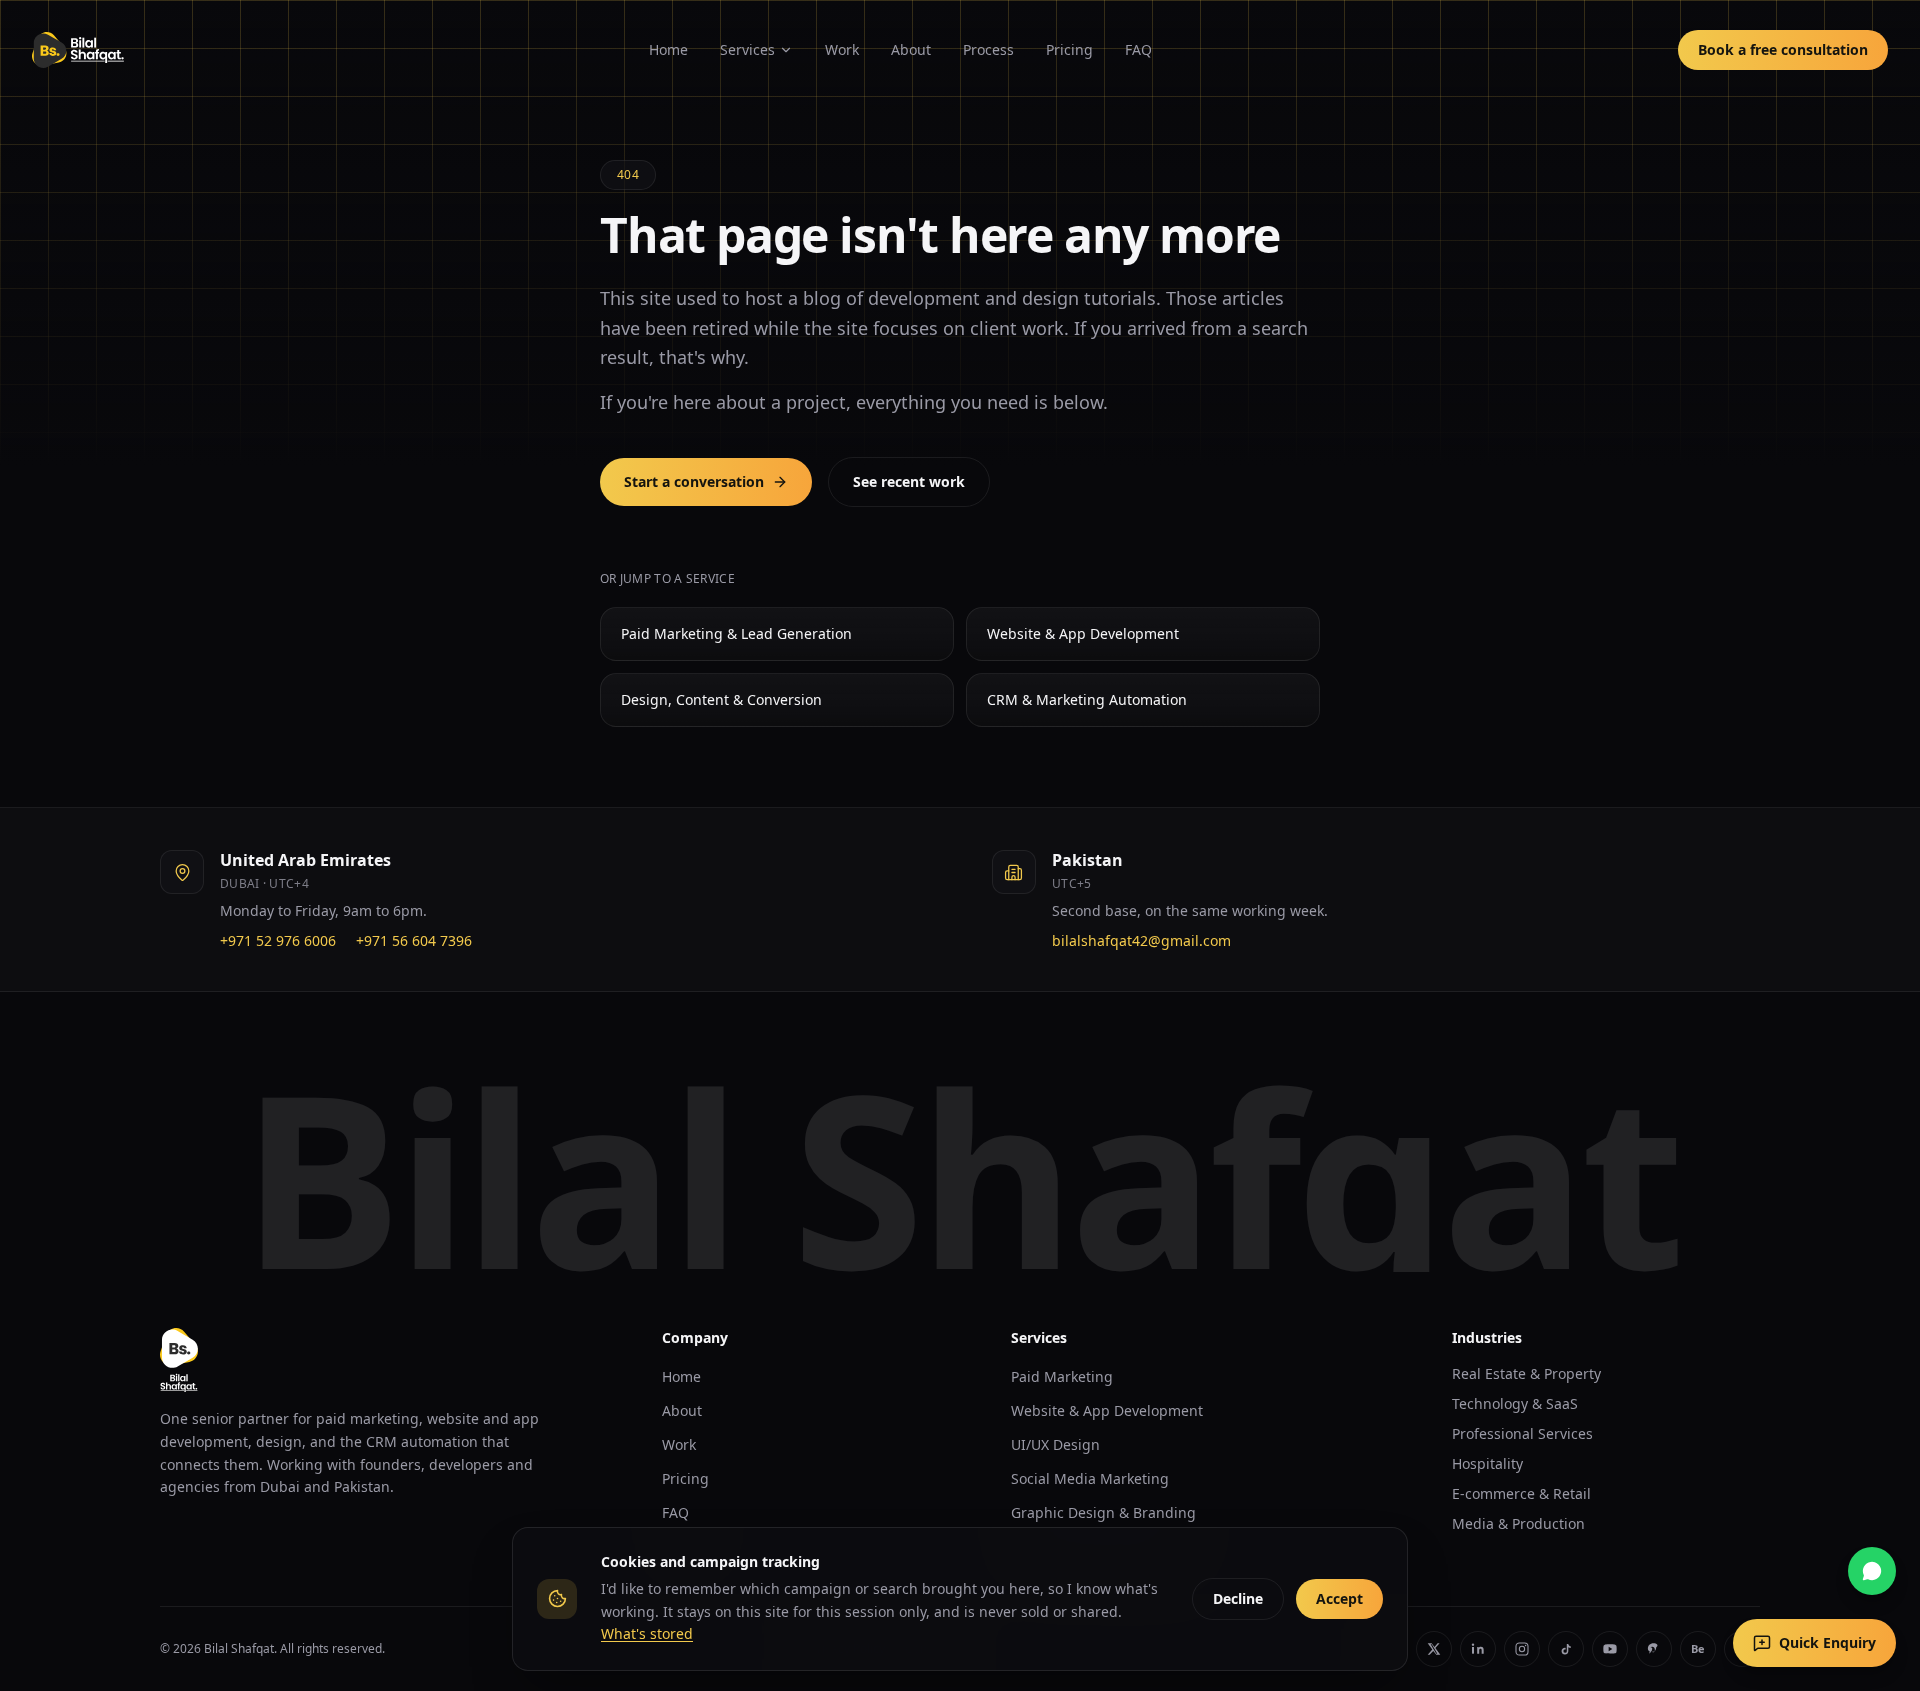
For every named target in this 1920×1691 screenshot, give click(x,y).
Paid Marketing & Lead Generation (736, 633)
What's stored (647, 1633)
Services (747, 49)
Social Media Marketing (1090, 1478)
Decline (1238, 1598)
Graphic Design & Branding (1103, 1512)
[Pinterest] (1654, 1649)
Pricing (1069, 49)
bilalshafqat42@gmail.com (1141, 940)
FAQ (1138, 49)
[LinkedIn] (1478, 1649)
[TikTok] (1566, 1649)
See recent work (909, 481)
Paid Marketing (1062, 1376)
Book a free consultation (1783, 49)
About (911, 49)
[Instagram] (1522, 1649)
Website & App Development (1083, 633)
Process (988, 49)
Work (842, 49)
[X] (1434, 1649)
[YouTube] (1610, 1649)
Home (668, 49)
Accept (1339, 1598)
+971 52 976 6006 (278, 940)
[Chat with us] (1872, 1571)
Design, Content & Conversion (721, 699)
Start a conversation (694, 481)
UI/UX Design (1055, 1444)
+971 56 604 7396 (414, 940)
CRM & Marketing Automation (1087, 699)
